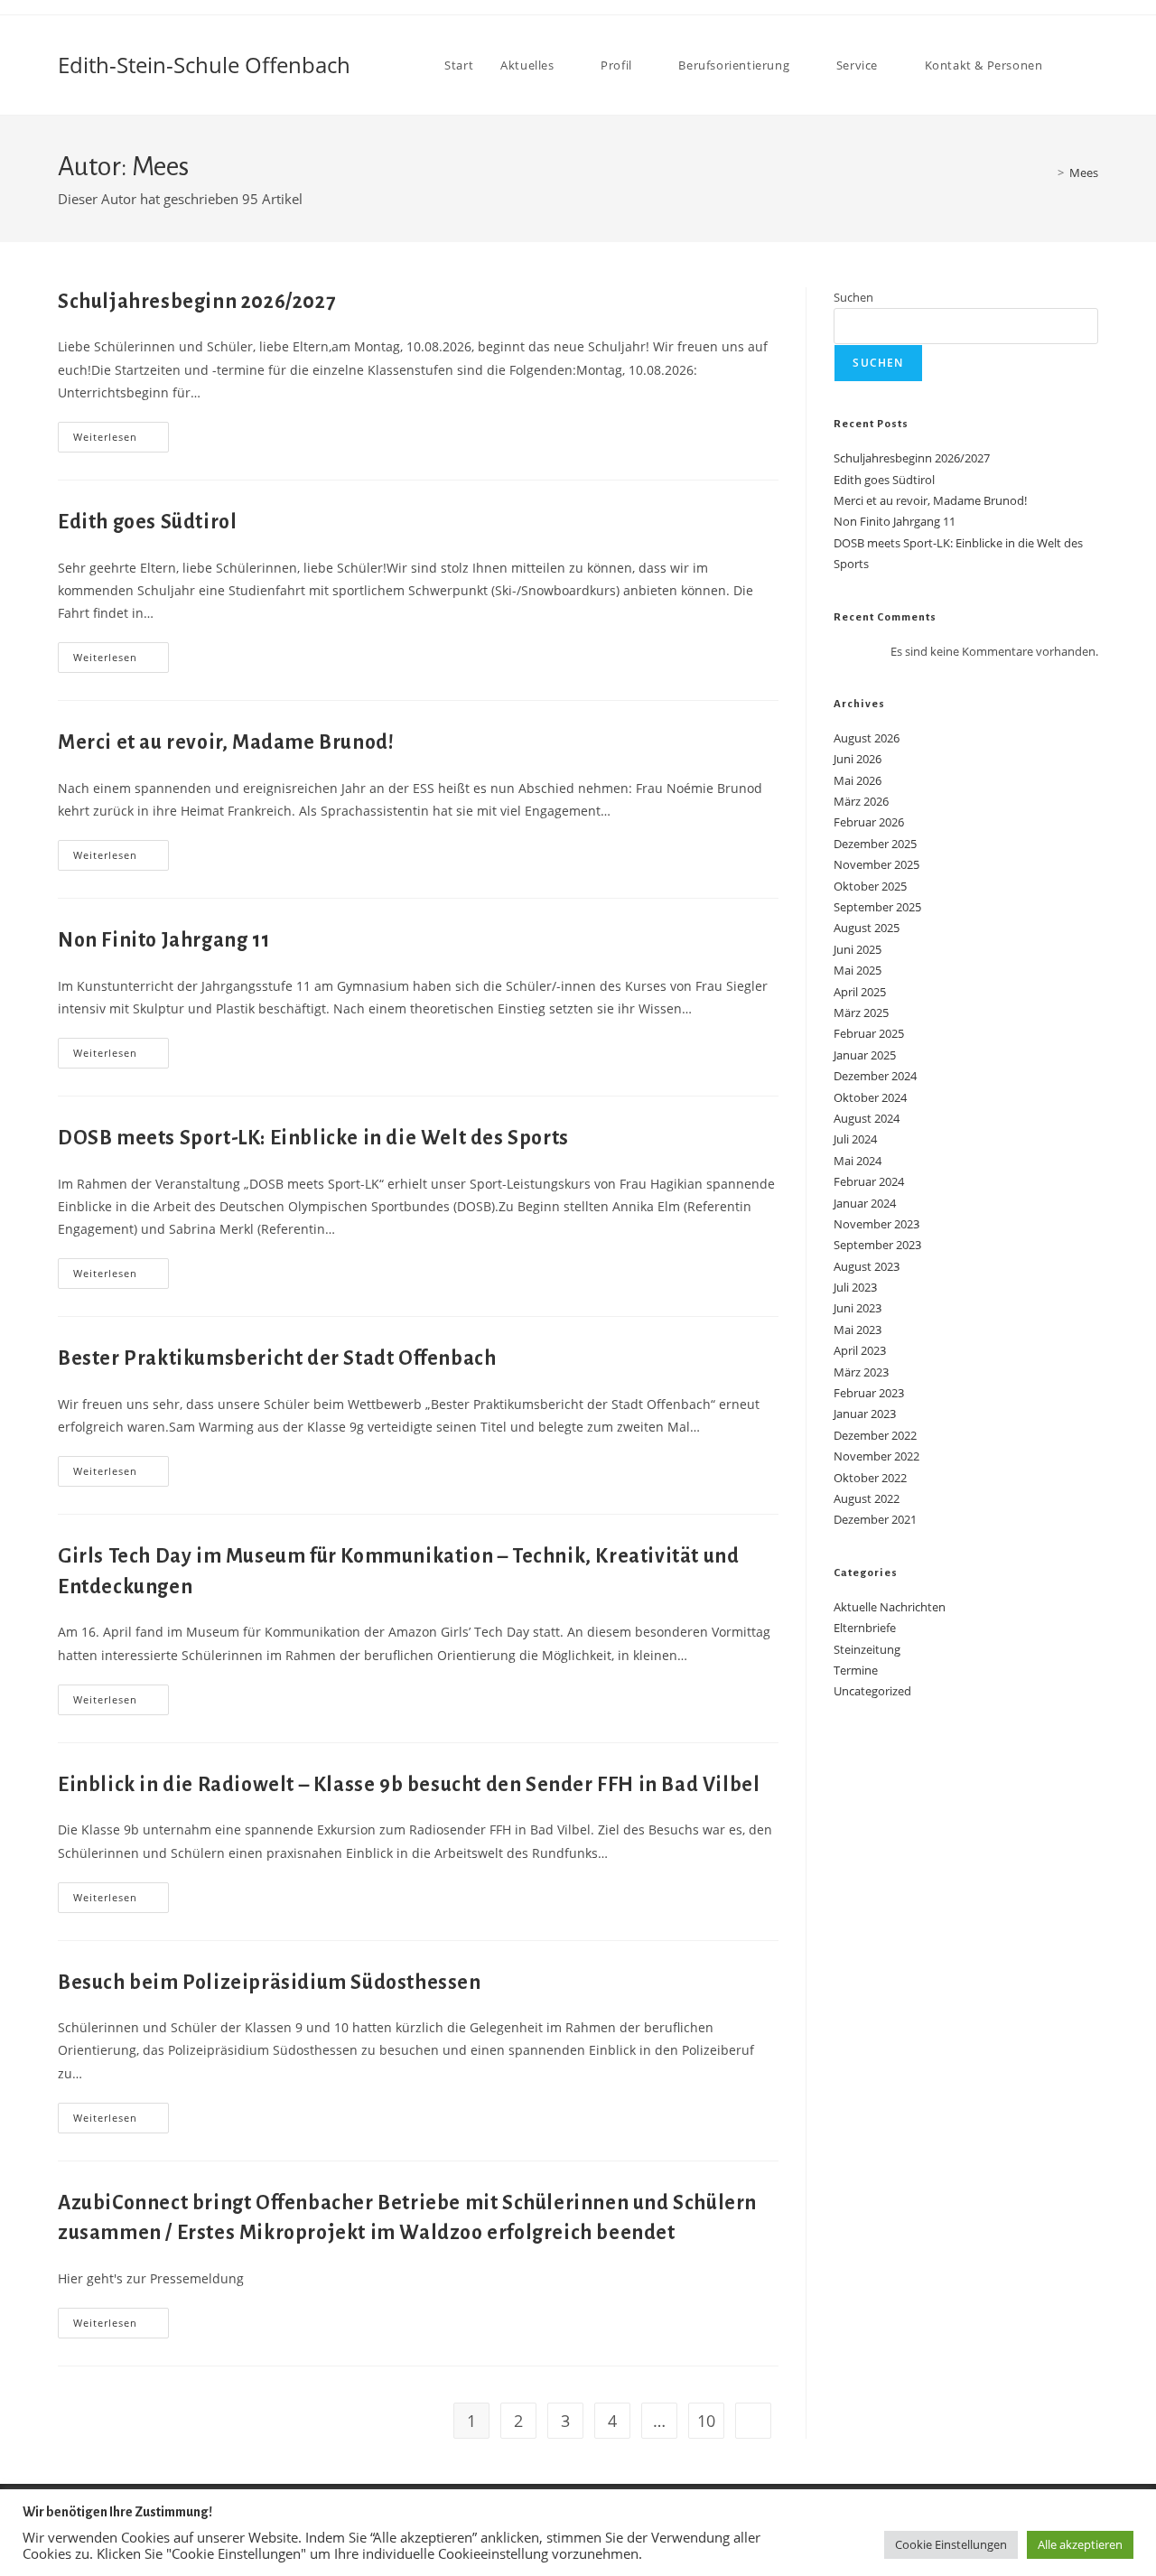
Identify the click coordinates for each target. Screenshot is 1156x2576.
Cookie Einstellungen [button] (951, 2544)
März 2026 (861, 801)
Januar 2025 (865, 1055)
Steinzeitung (867, 1649)
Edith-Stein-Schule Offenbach (204, 65)
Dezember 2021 (875, 1519)
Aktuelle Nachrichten (890, 1607)
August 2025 (867, 928)
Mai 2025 (858, 970)
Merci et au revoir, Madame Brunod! (226, 742)
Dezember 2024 (875, 1076)
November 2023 (876, 1224)
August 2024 (867, 1118)
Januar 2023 (865, 1414)
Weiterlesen (121, 440)
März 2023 (861, 1372)
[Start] (1048, 173)
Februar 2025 (869, 1033)
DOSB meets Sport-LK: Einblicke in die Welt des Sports (313, 1138)
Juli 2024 (855, 1139)
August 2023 (867, 1266)
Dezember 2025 (875, 844)
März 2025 (861, 1013)
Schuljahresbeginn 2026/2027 (196, 302)
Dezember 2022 (875, 1435)
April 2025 (860, 992)
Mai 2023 (858, 1330)
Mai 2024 (858, 1161)
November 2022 (876, 1456)
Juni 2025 (858, 949)
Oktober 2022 (870, 1478)
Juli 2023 (855, 1287)
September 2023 (877, 1245)
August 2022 (867, 1498)
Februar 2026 (869, 822)
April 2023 (860, 1350)
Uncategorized (872, 1691)
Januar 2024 (865, 1203)
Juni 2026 (858, 759)
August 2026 (867, 738)
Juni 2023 (858, 1308)
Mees (1084, 173)
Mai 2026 (858, 780)
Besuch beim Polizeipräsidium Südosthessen (270, 1983)
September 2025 (877, 907)
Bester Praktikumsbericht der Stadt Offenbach (277, 1358)
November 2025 (876, 864)
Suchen (853, 297)
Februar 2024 (869, 1181)
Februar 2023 (869, 1393)
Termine (856, 1670)
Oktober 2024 (870, 1097)
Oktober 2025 (870, 886)
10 (706, 2421)
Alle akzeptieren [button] (1080, 2544)
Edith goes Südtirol (147, 522)
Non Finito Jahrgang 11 (163, 940)
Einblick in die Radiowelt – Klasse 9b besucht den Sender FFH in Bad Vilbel (409, 1785)
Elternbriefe (865, 1628)
